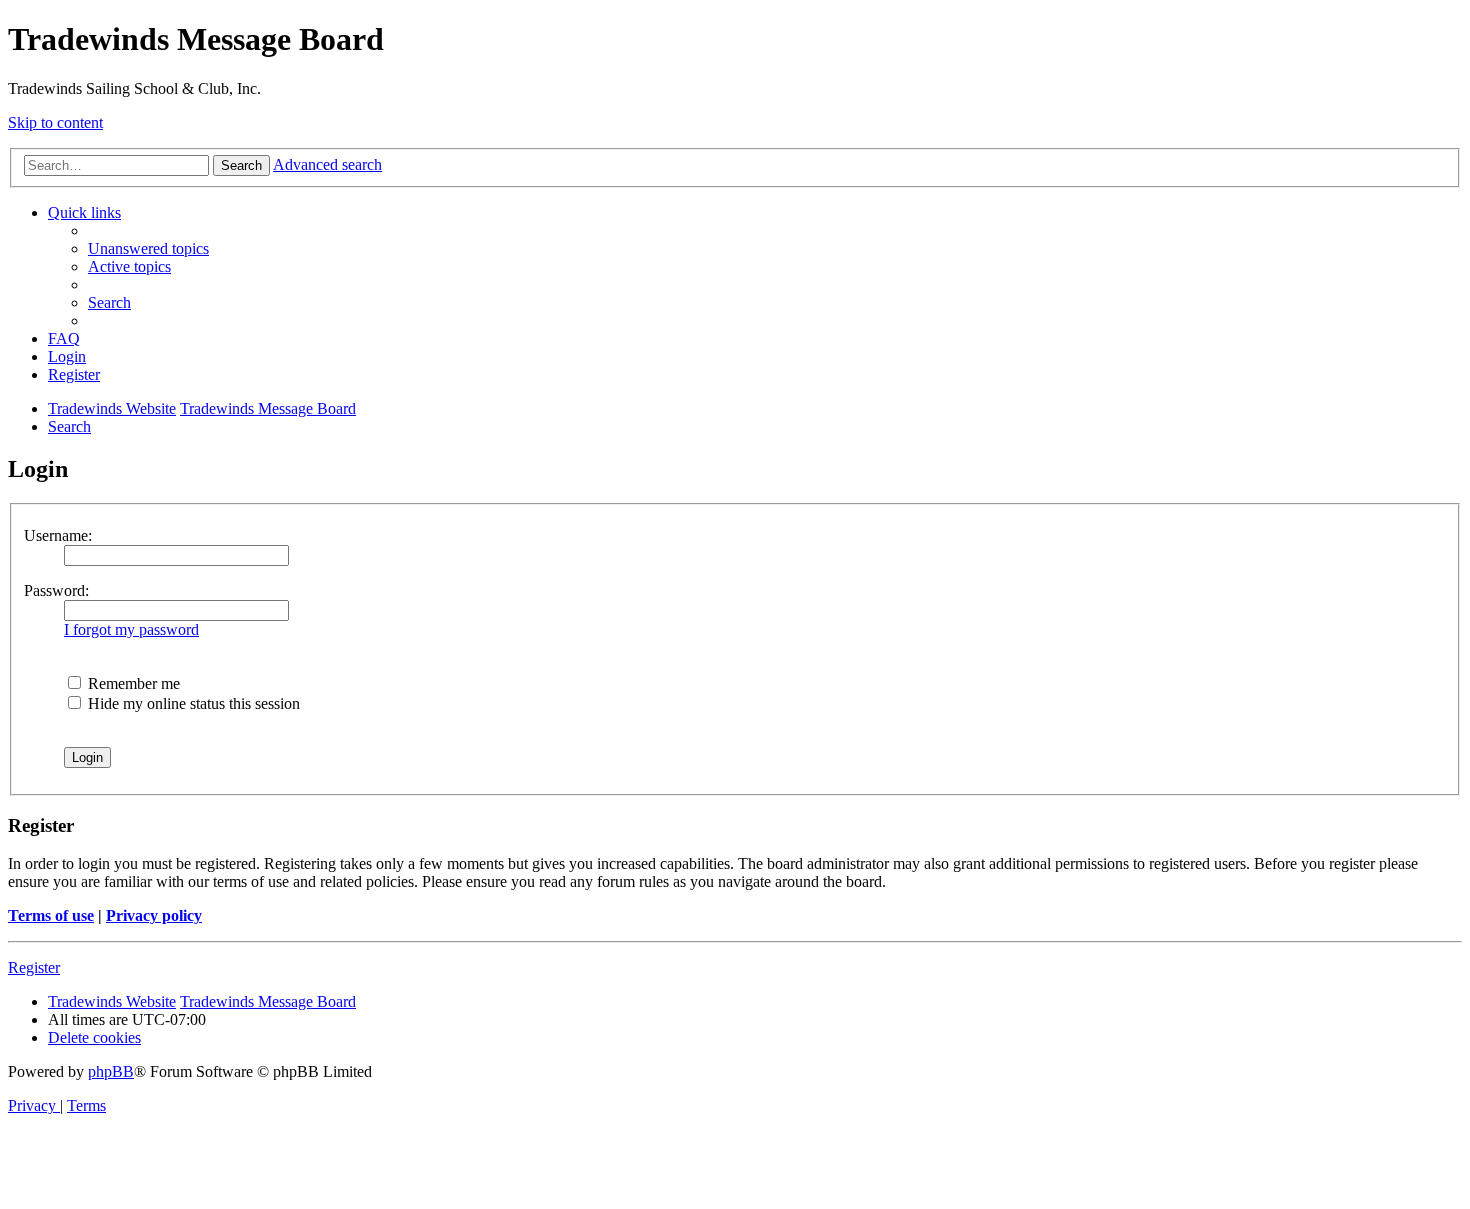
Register (34, 967)
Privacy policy (154, 915)
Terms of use (51, 915)
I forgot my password (131, 629)
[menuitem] (148, 248)
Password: (56, 590)
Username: (58, 535)
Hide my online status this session (192, 703)
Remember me (132, 683)
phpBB (111, 1071)
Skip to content (55, 122)
